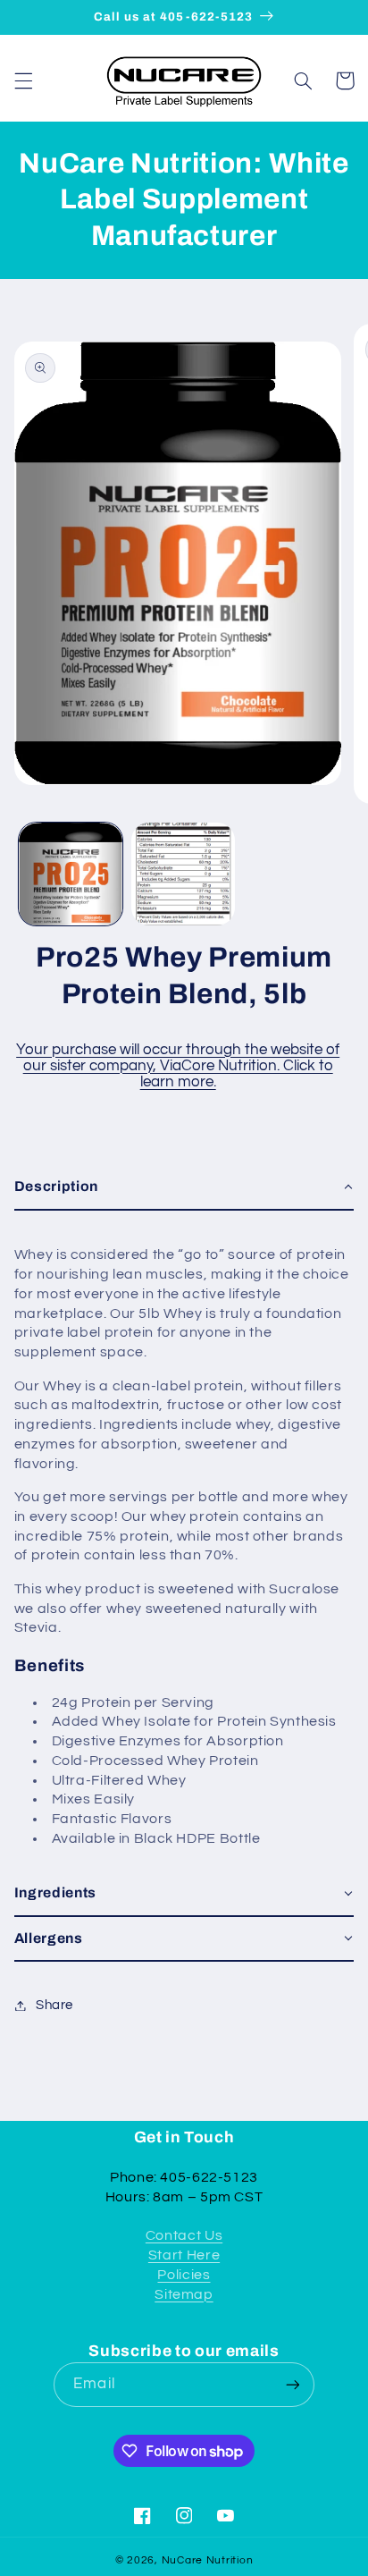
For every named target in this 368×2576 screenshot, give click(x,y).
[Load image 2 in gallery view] (183, 874)
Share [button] (54, 2005)
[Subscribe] (292, 2384)
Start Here (184, 2255)
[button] (23, 80)
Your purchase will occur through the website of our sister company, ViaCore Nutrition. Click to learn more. (178, 1066)
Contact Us (184, 2235)
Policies (184, 2275)
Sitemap (184, 2294)
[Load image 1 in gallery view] (71, 874)
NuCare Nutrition (208, 2560)
